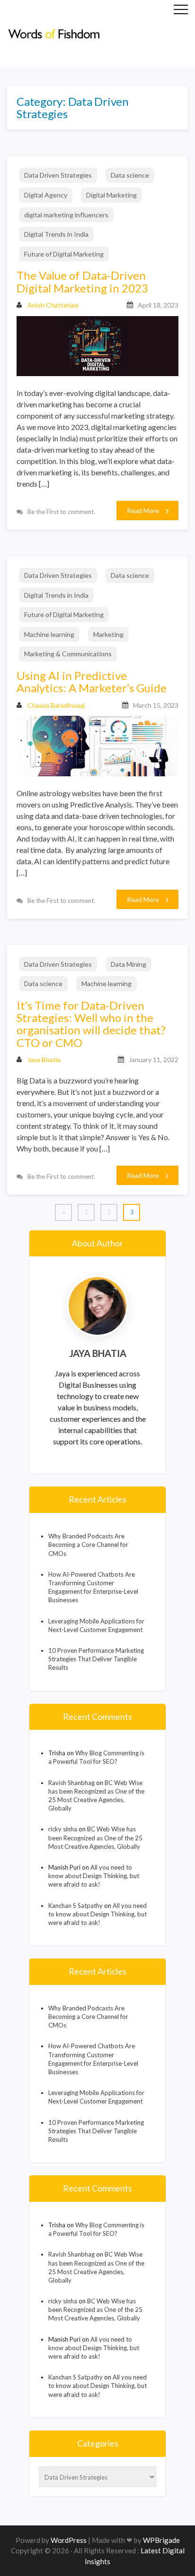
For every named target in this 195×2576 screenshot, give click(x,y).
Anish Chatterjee (53, 305)
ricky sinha (63, 1829)
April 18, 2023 (158, 305)
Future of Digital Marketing (64, 254)
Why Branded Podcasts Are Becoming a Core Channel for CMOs (88, 1545)
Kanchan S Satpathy (75, 1906)
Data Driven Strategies (58, 175)
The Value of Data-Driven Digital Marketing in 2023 (82, 282)
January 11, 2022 (154, 1060)
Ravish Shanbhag (71, 1783)
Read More (143, 511)
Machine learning (49, 634)
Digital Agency (46, 195)
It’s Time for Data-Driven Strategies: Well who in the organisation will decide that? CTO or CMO (91, 1024)
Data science (130, 175)
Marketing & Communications (68, 654)
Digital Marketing (111, 195)
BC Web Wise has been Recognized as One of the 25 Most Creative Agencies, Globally (95, 1838)
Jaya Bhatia (44, 1060)
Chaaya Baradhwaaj (56, 705)
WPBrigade (161, 2540)
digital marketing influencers (66, 215)
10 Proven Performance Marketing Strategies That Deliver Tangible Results (96, 1659)
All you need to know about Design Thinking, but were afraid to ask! (94, 1876)
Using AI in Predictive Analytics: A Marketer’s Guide (92, 682)
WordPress (69, 2540)
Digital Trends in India (56, 234)
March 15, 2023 (156, 705)
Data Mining (129, 964)
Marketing (108, 634)
